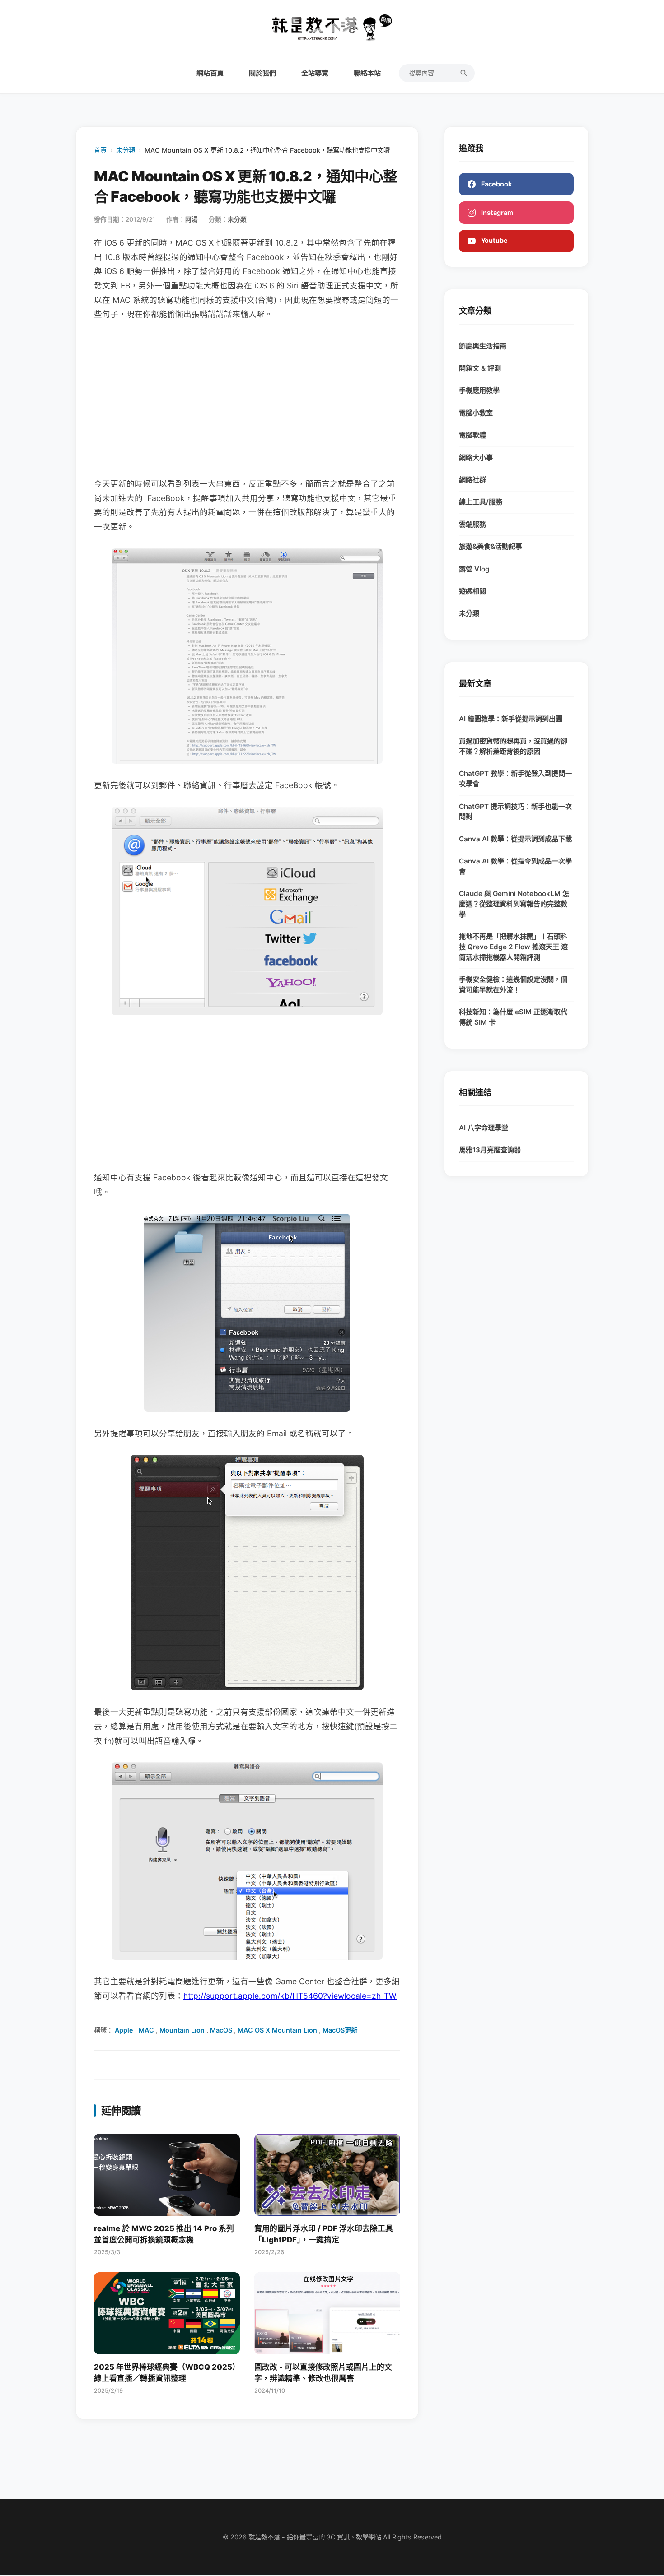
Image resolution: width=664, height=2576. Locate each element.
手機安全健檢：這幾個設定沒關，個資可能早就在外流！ (513, 984)
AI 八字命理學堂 (484, 1128)
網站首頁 (210, 73)
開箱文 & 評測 (480, 368)
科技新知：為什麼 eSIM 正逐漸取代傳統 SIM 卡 (513, 1017)
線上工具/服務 (481, 502)
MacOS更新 (340, 2030)
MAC (146, 2030)
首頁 (100, 150)
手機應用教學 (479, 390)
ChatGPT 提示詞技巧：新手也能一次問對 (515, 812)
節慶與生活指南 (483, 346)
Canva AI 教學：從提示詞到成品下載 (515, 839)
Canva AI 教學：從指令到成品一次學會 (515, 866)
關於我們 (262, 73)
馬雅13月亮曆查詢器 (490, 1150)
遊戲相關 (472, 591)
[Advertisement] (247, 399)
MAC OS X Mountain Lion (277, 2030)
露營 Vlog (474, 569)
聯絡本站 (367, 73)
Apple (124, 2030)
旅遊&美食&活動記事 (491, 546)
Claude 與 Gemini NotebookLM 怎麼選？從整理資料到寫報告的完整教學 (514, 904)
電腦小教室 (476, 413)
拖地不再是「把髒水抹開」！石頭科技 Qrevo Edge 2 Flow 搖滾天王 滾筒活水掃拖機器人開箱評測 (513, 947)
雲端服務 (472, 524)
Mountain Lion (182, 2030)
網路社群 (472, 480)
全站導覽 (315, 73)
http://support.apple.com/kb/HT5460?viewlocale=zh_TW (290, 1996)
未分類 (126, 150)
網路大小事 (476, 457)
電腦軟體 (472, 435)
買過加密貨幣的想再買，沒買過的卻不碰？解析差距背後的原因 (513, 746)
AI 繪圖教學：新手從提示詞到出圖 (511, 719)
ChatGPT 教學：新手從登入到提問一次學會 (515, 779)
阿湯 (192, 219)
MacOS (221, 2030)
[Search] (464, 73)
